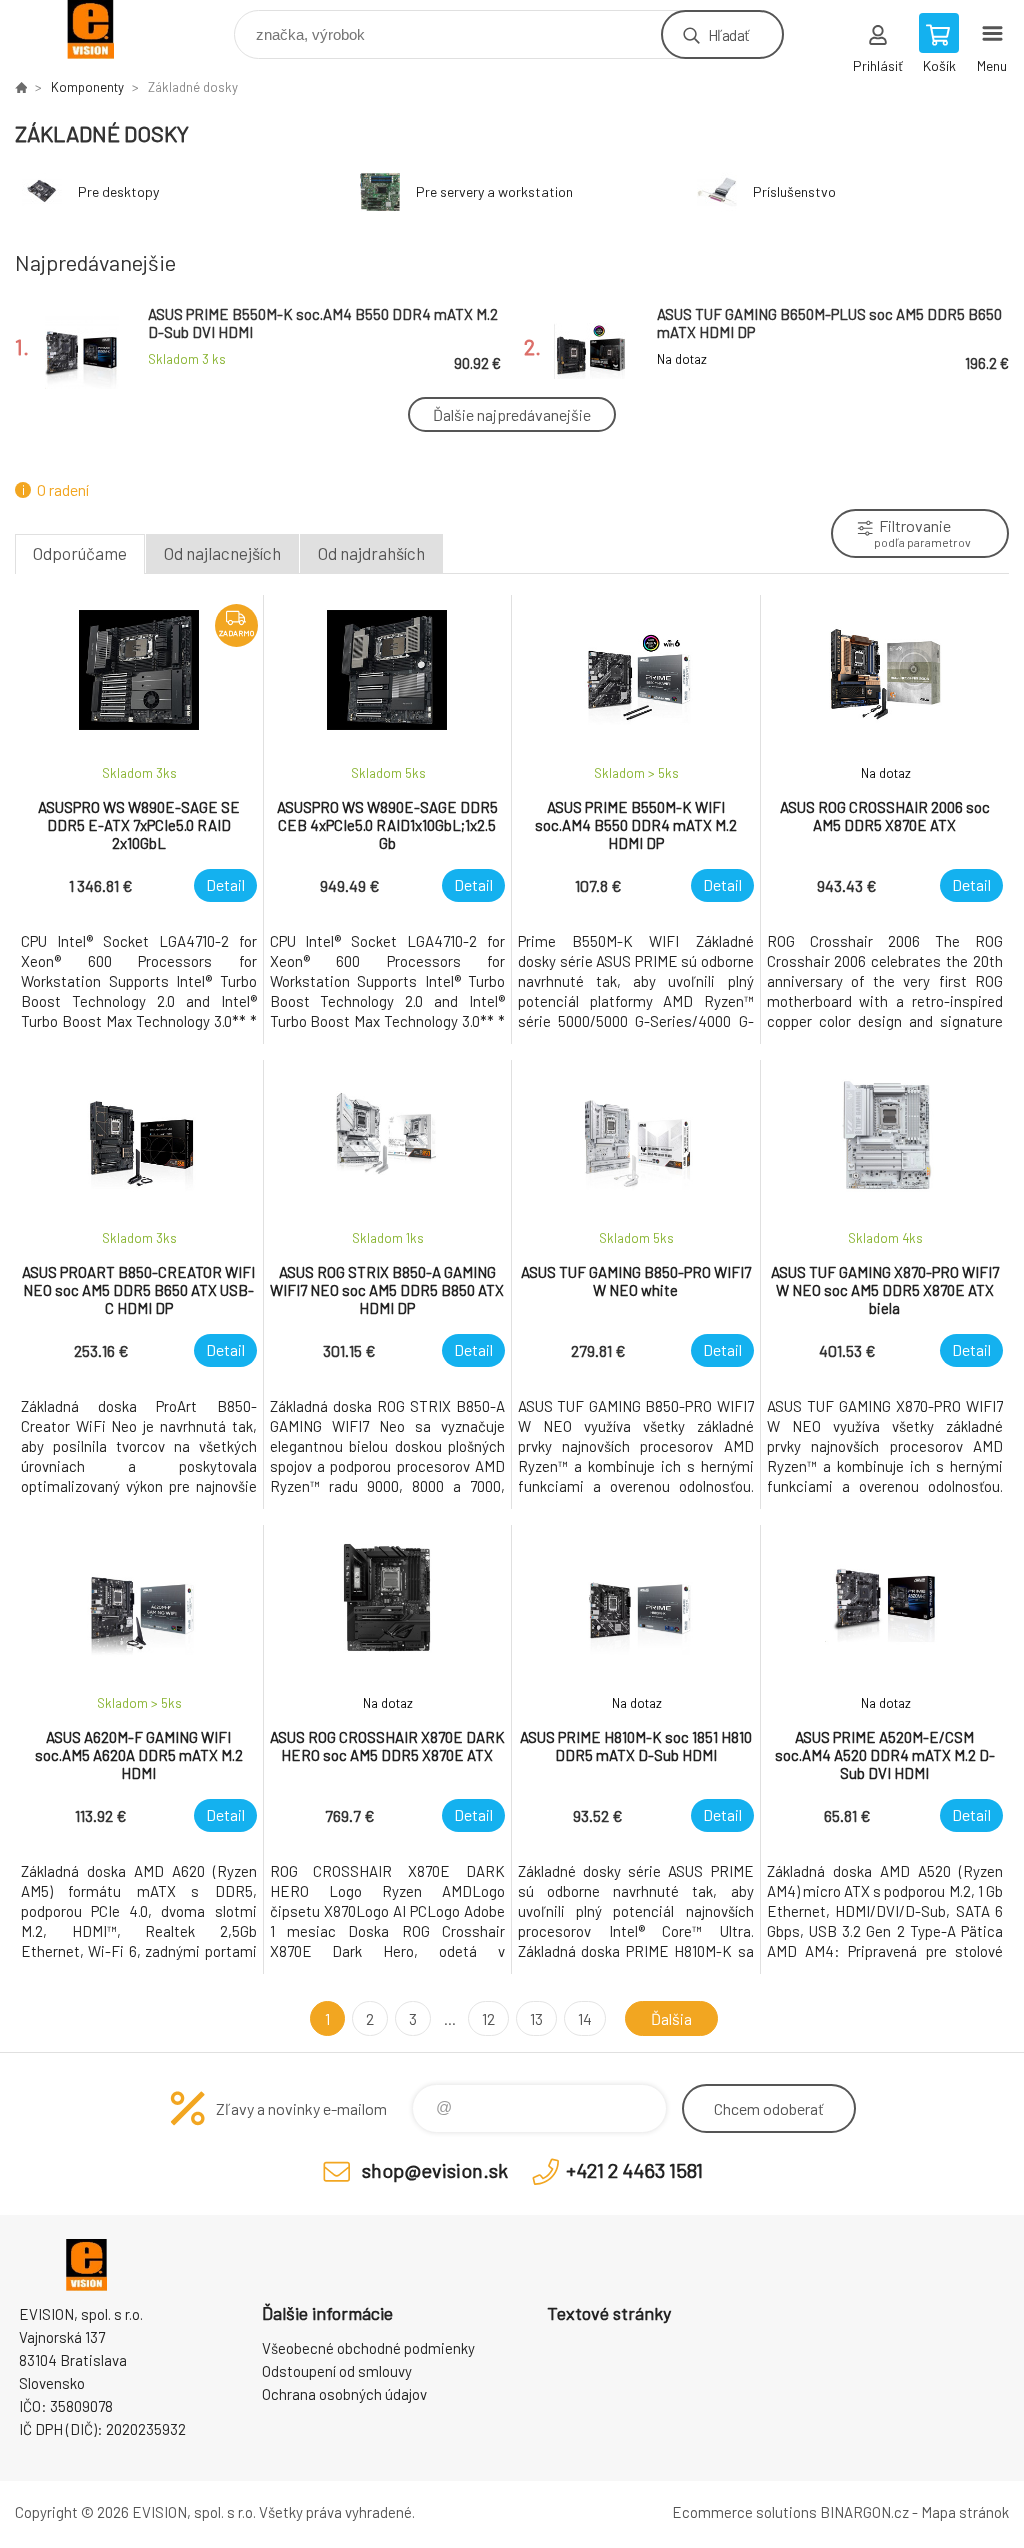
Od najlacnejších (222, 553)
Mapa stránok (965, 2512)
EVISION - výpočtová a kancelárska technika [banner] (103, 29)
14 (585, 2018)
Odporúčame (80, 553)
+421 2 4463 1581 (634, 2170)
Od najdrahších (371, 553)
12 (488, 2018)
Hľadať (728, 34)
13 (536, 2018)
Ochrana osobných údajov (344, 2394)
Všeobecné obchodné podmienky (368, 2348)
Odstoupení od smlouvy (337, 2371)
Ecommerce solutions (744, 2512)
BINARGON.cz (864, 2512)
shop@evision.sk (435, 2170)
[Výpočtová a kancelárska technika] (21, 87)
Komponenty (87, 87)
